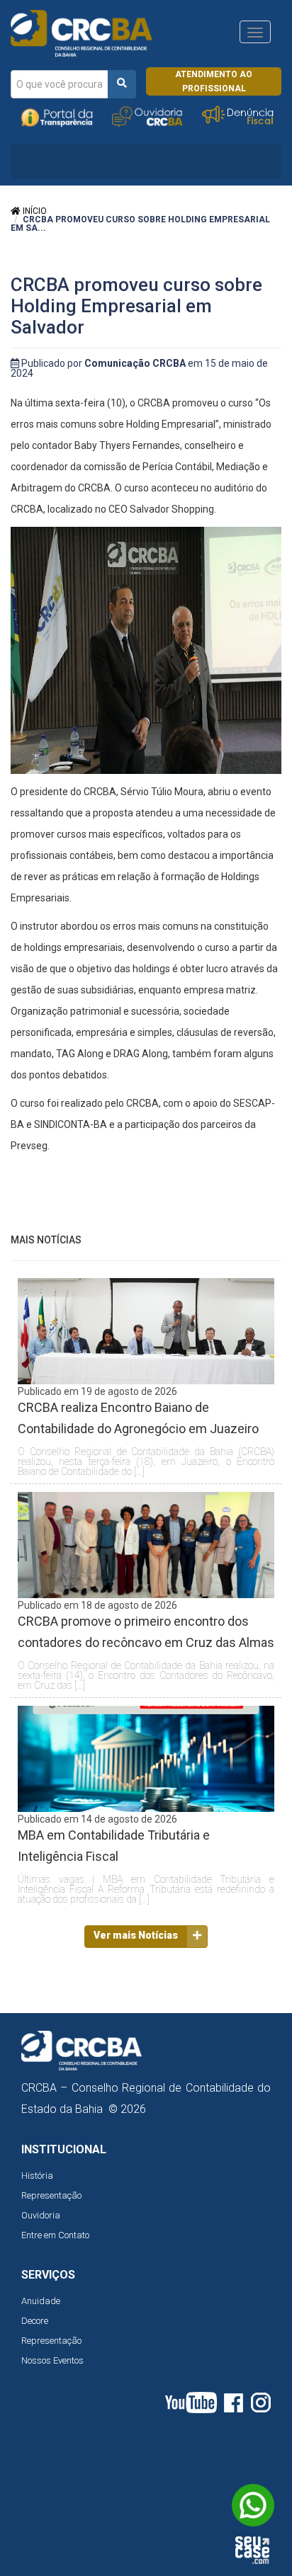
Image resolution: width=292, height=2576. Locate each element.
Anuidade (41, 2301)
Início (34, 211)
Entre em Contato (55, 2235)
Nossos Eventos (52, 2360)
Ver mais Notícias (136, 1935)
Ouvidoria (41, 2215)
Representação (51, 2195)
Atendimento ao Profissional (214, 81)
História (37, 2176)
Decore (35, 2321)
